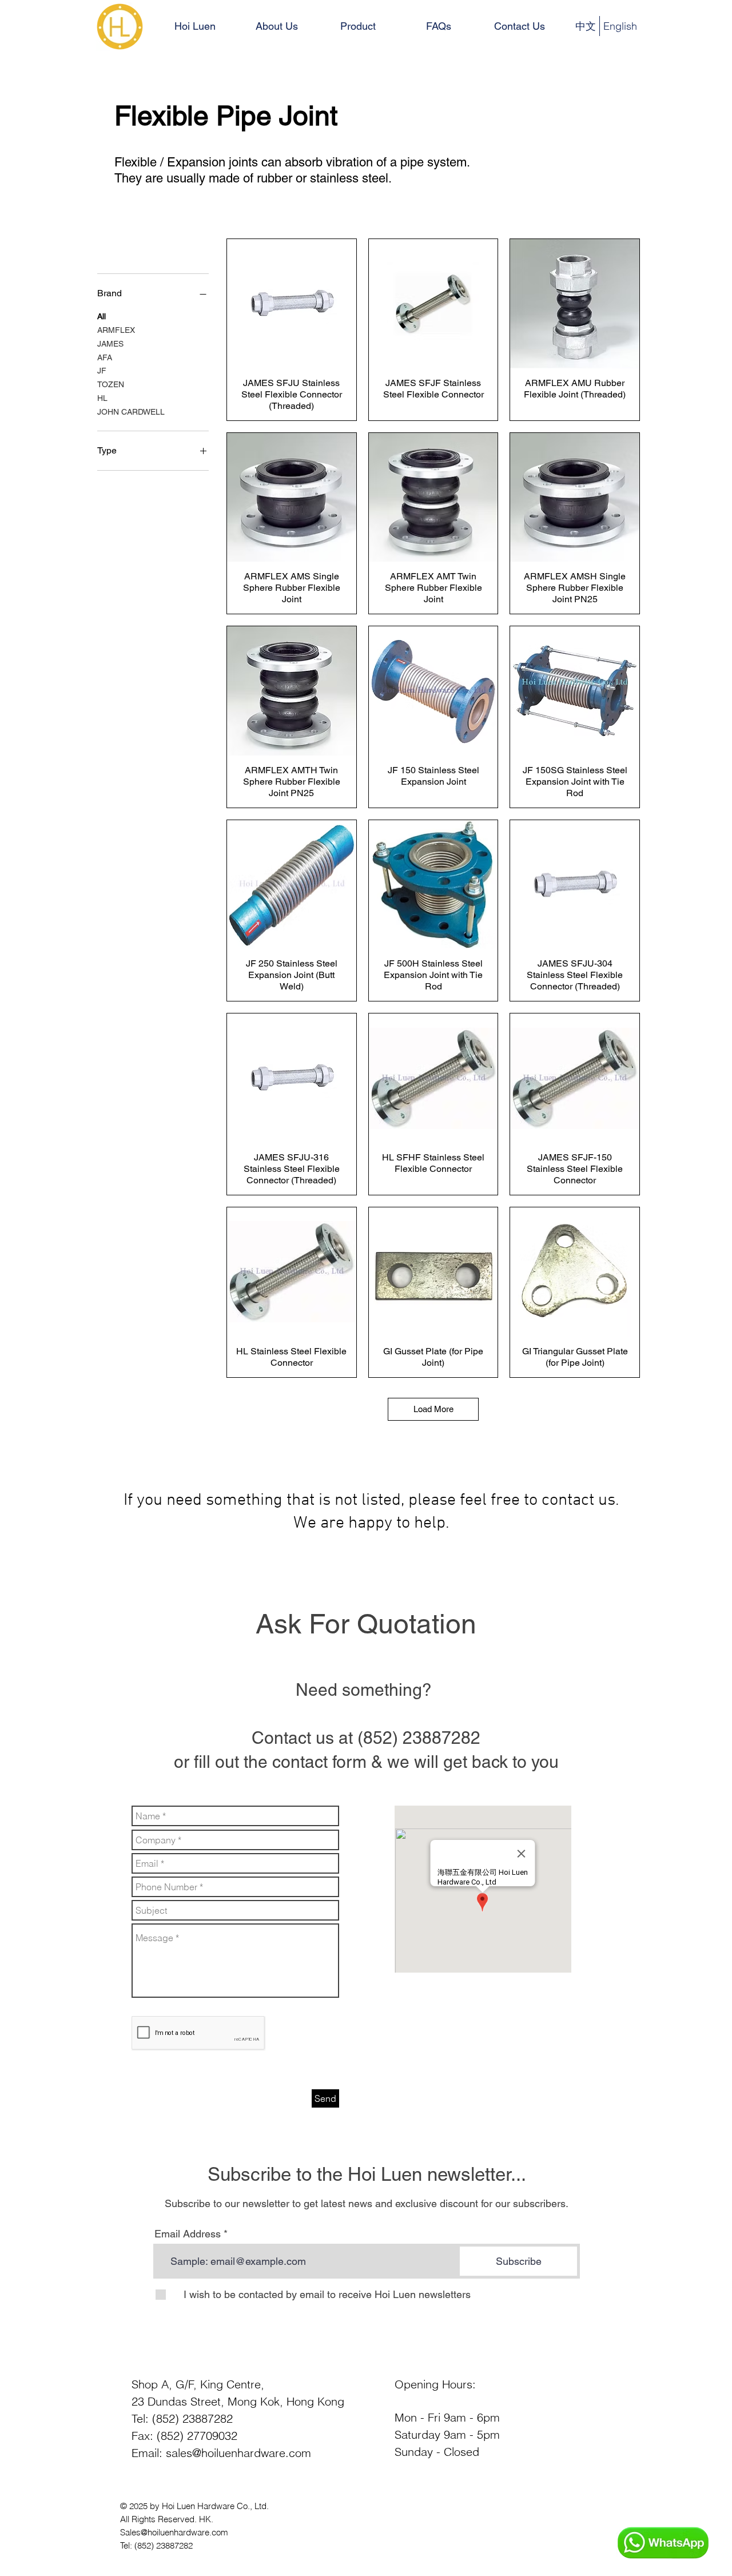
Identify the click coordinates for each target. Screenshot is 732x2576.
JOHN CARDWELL (131, 412)
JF (102, 371)
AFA (105, 357)
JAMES (110, 344)
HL (102, 398)
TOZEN (111, 384)
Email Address (188, 2234)
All (102, 316)
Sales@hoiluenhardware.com (174, 2532)
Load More (433, 1409)
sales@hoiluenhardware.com (238, 2453)
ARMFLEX (116, 330)
